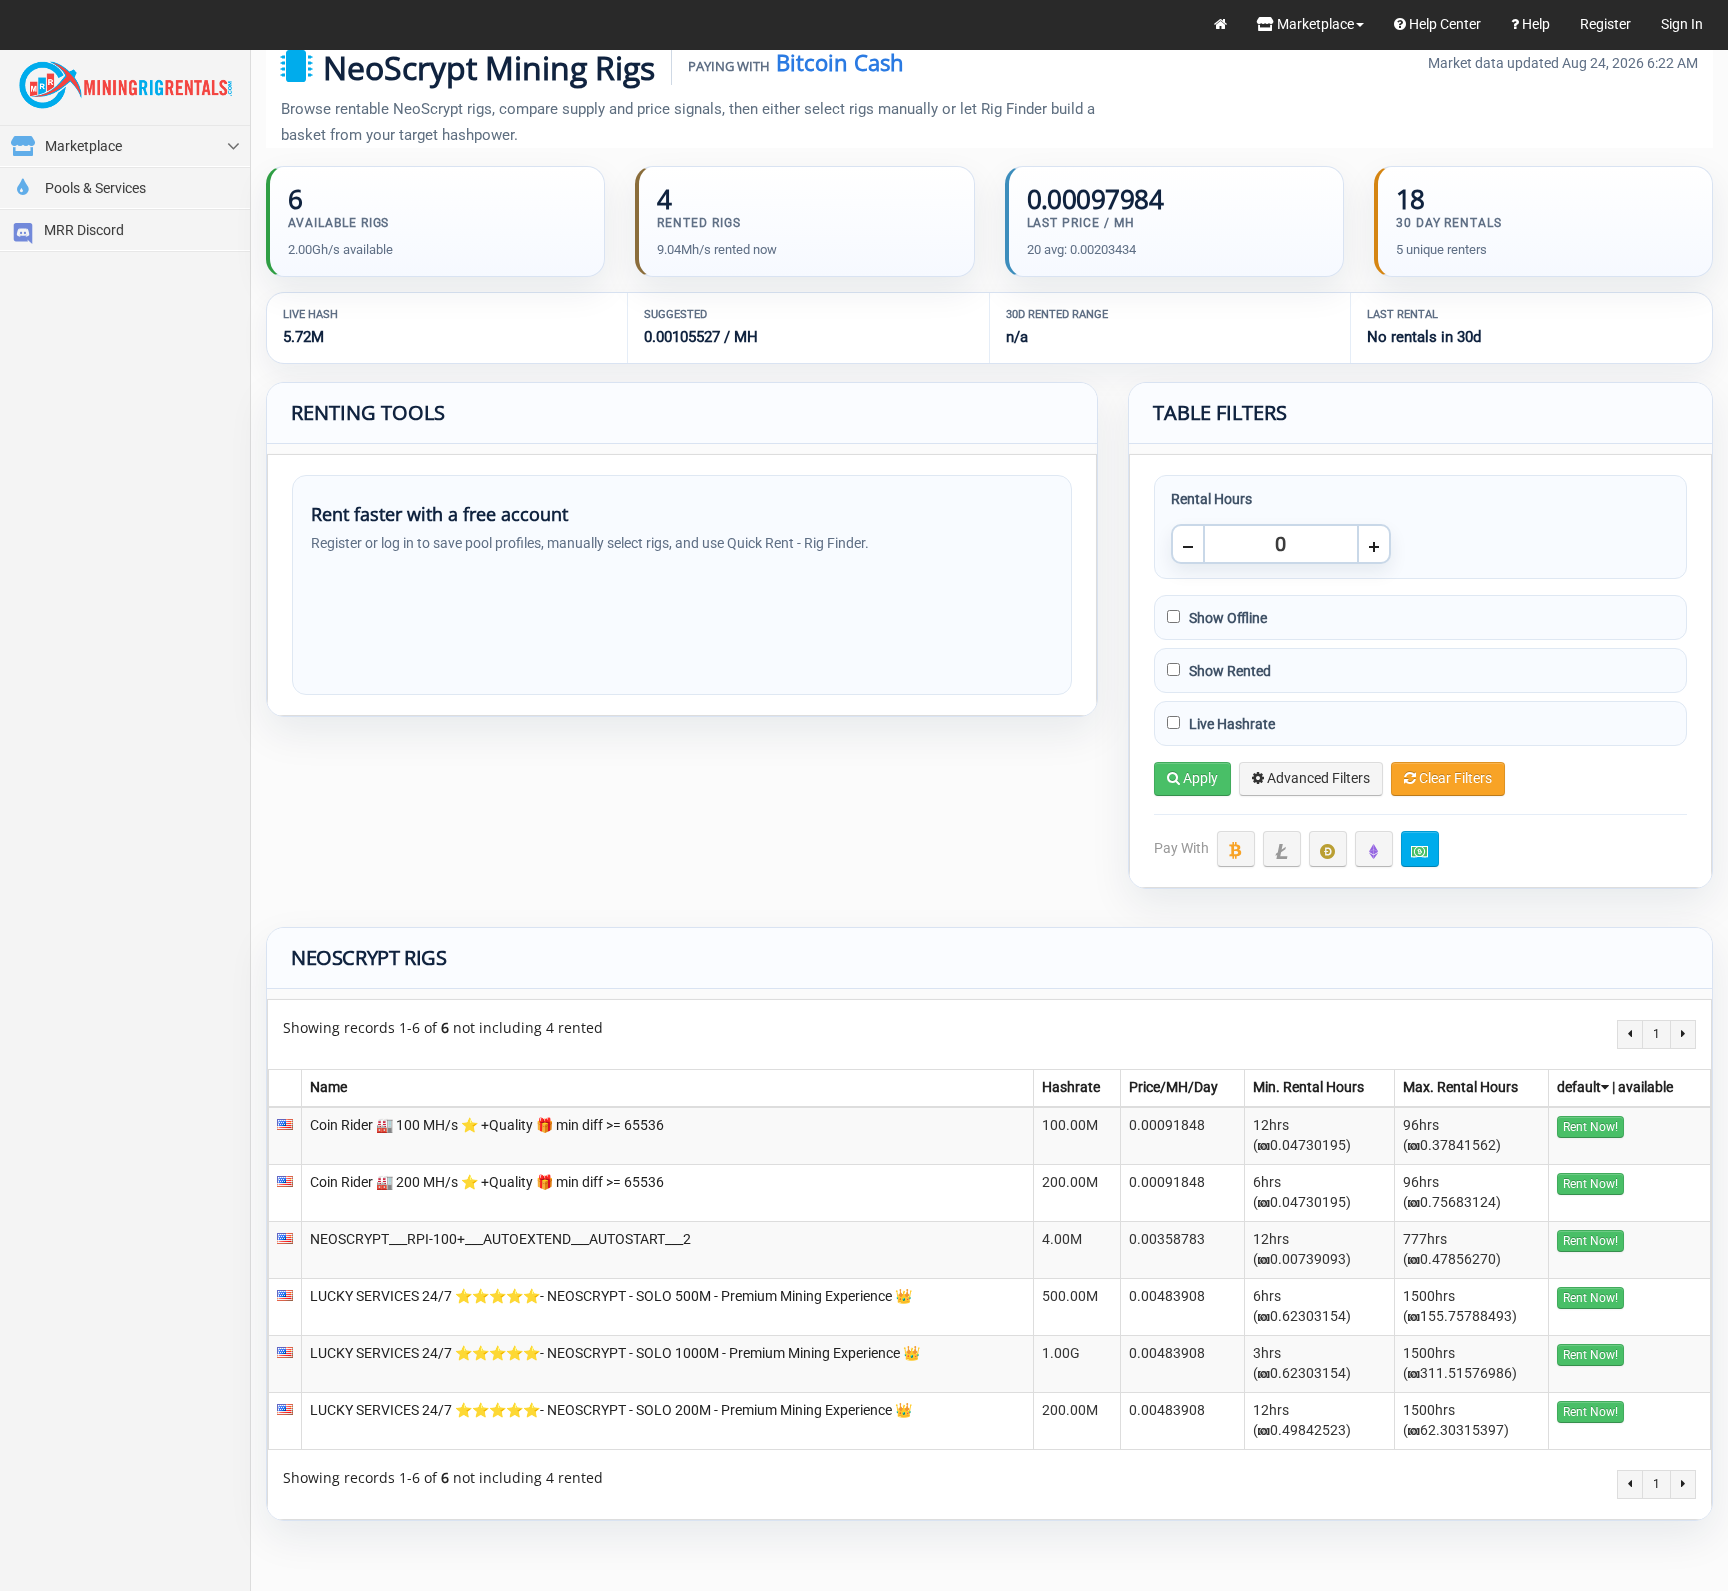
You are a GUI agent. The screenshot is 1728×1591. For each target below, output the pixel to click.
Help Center (1443, 24)
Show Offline (1226, 618)
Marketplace (1314, 24)
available (1645, 1087)
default (1579, 1087)
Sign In (1682, 24)
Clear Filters (1454, 778)
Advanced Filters (1317, 778)
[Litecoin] (1282, 849)
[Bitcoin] (1236, 849)
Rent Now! (1590, 1127)
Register (1605, 24)
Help (1534, 24)
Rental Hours (1211, 499)
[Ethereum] (1374, 849)
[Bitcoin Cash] (1420, 849)
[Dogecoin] (1328, 849)
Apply (1199, 778)
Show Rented (1228, 671)
